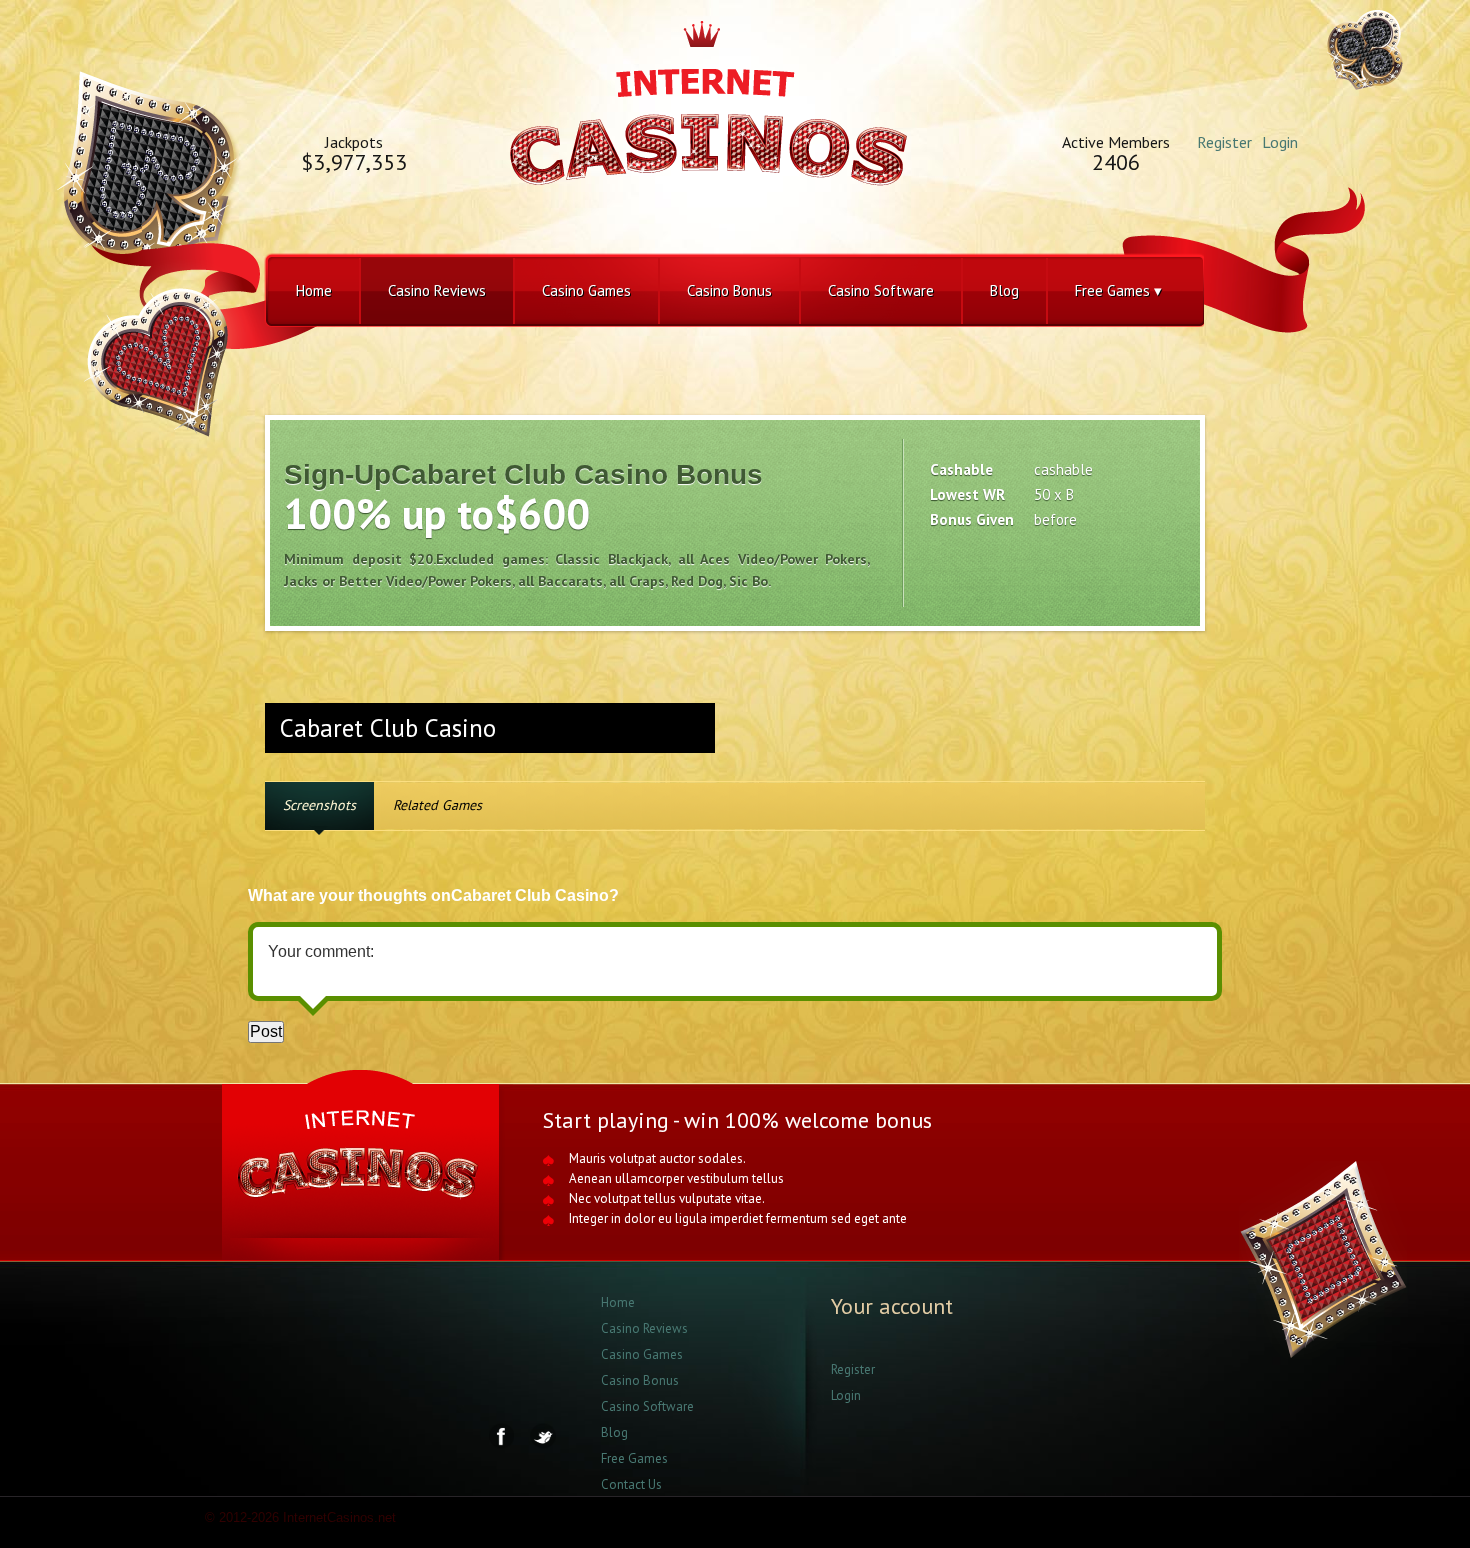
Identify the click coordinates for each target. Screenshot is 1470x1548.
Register (1224, 142)
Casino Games (586, 290)
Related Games (437, 805)
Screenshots (319, 805)
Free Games (634, 1458)
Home (314, 290)
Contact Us (631, 1484)
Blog (1004, 290)
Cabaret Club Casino (388, 728)
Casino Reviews (437, 290)
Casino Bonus (729, 290)
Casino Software (881, 290)
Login (1280, 142)
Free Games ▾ (1118, 290)
